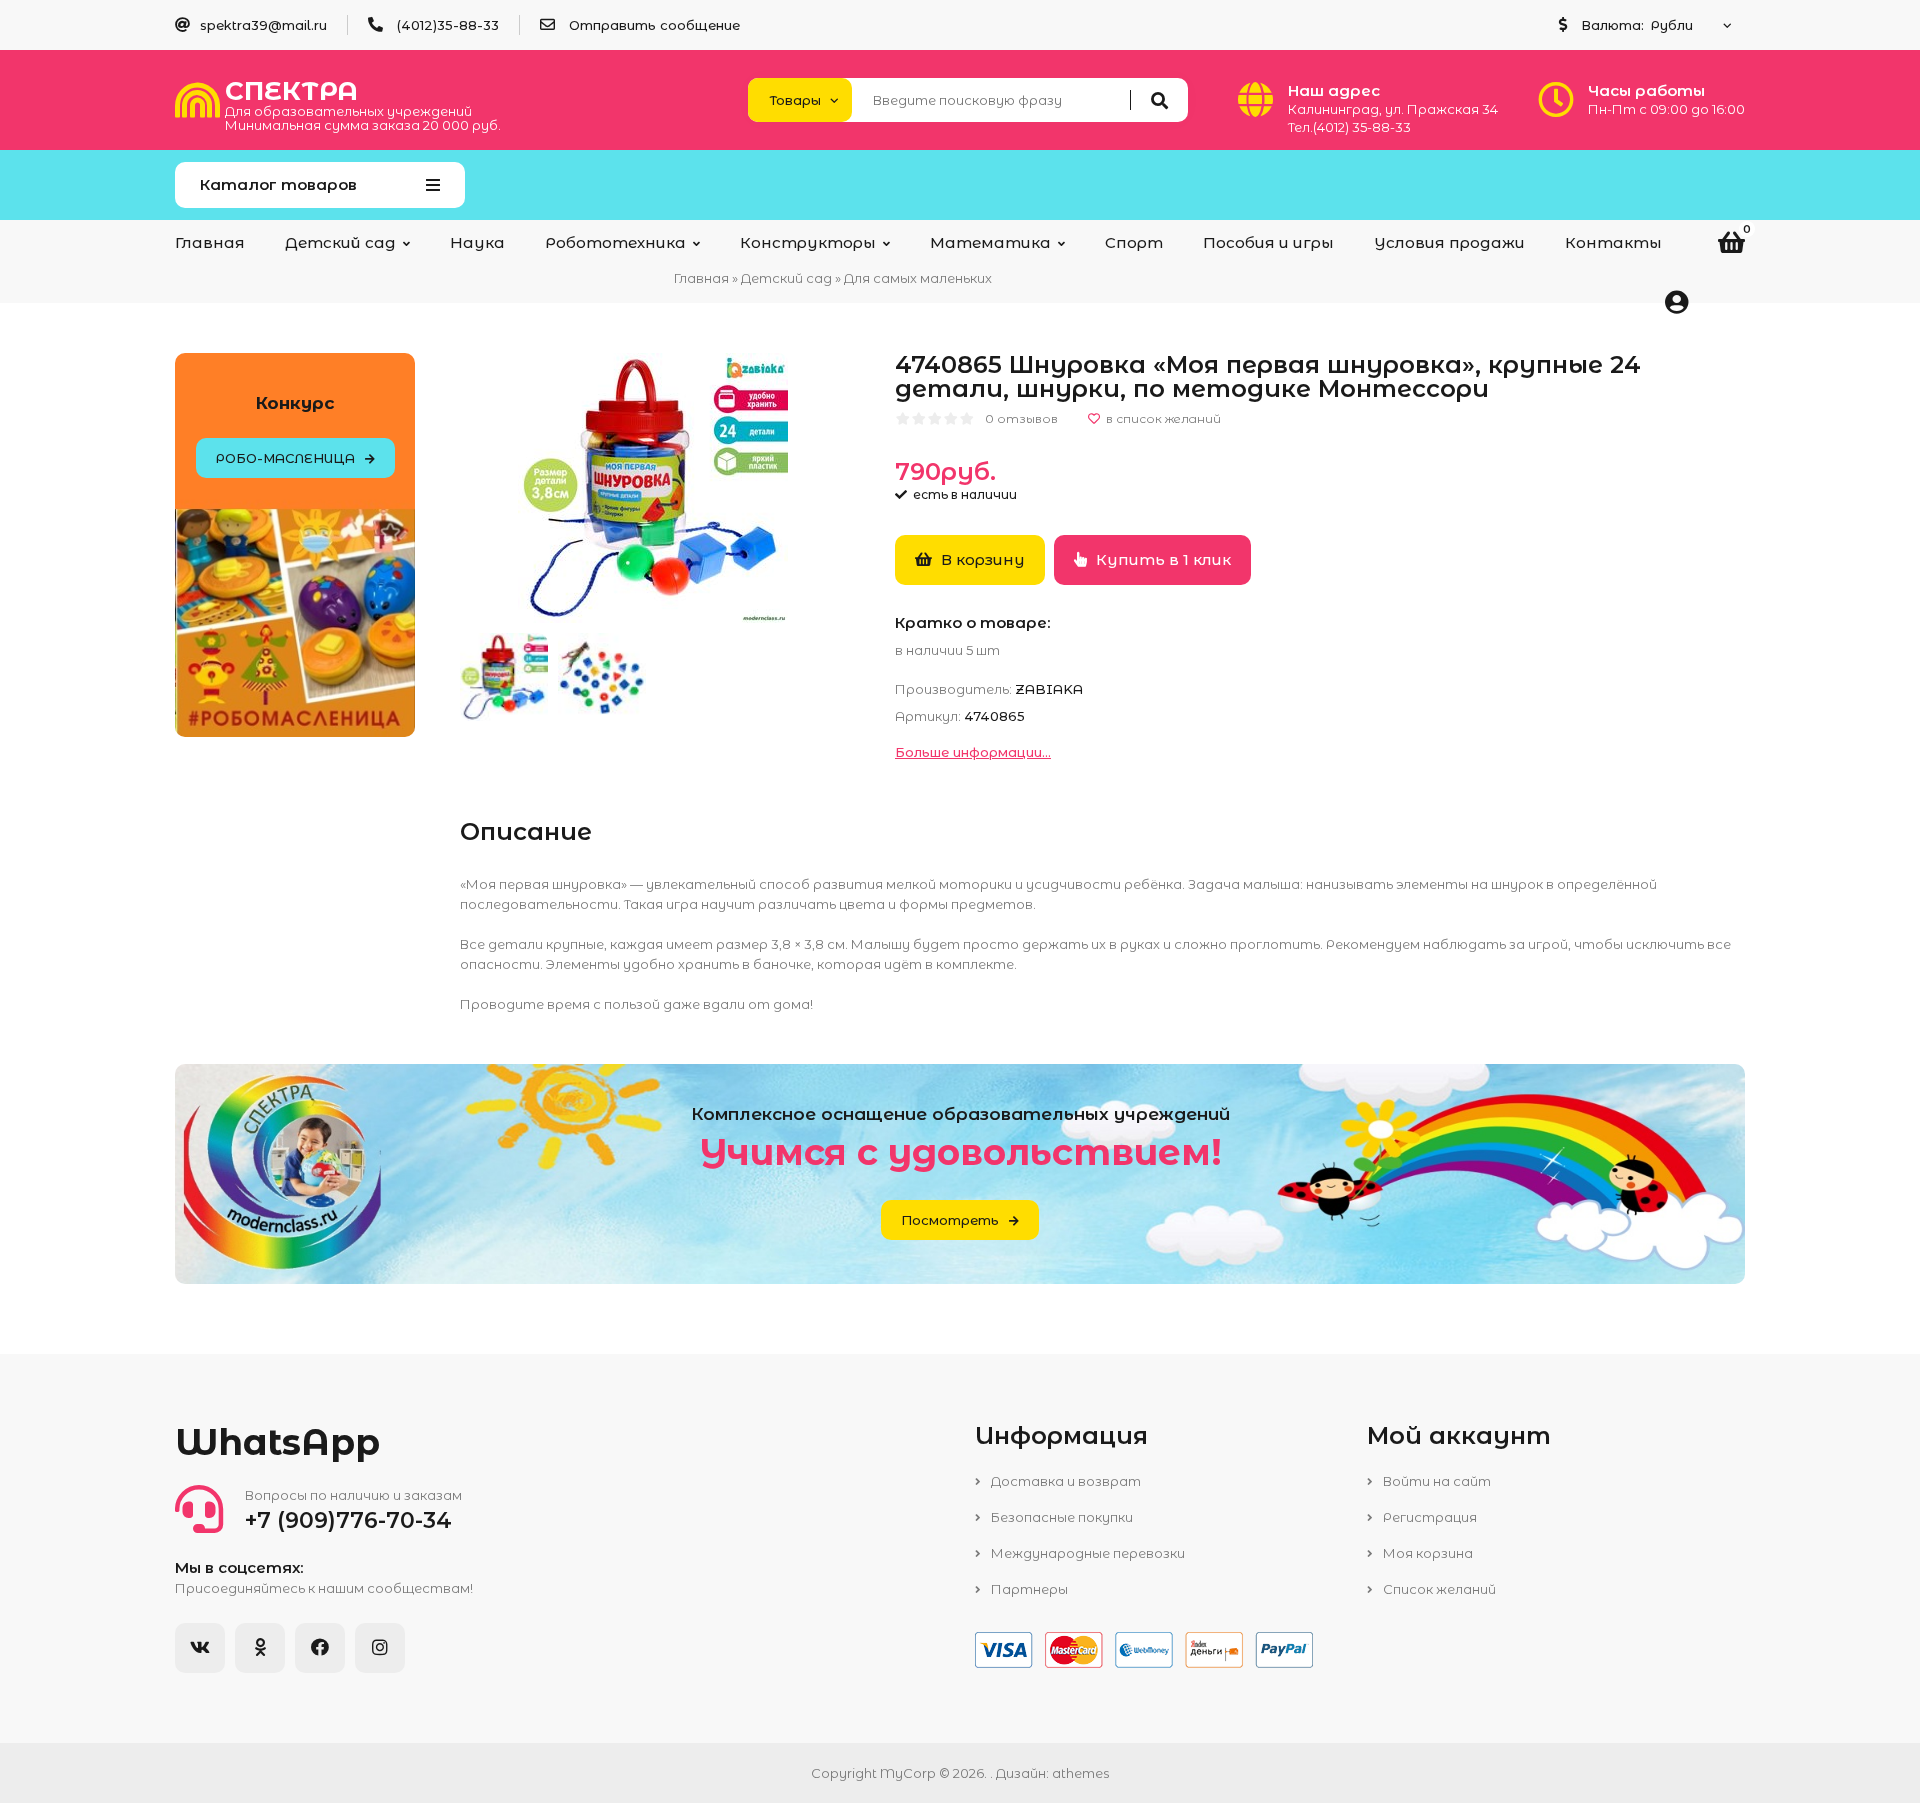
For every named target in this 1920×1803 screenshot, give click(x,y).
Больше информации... (973, 752)
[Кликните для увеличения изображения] (653, 488)
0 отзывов (1021, 418)
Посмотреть (950, 1220)
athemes (1080, 1773)
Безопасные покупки (1060, 1517)
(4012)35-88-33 (448, 25)
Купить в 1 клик (1161, 559)
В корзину (981, 559)
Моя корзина (1426, 1553)
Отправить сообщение (654, 25)
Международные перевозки (1086, 1553)
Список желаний (1438, 1589)
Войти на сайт (1435, 1481)
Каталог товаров (278, 184)
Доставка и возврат (1064, 1481)
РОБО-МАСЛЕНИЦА (285, 458)
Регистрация (1428, 1517)
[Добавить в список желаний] (1154, 419)
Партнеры (1028, 1589)
